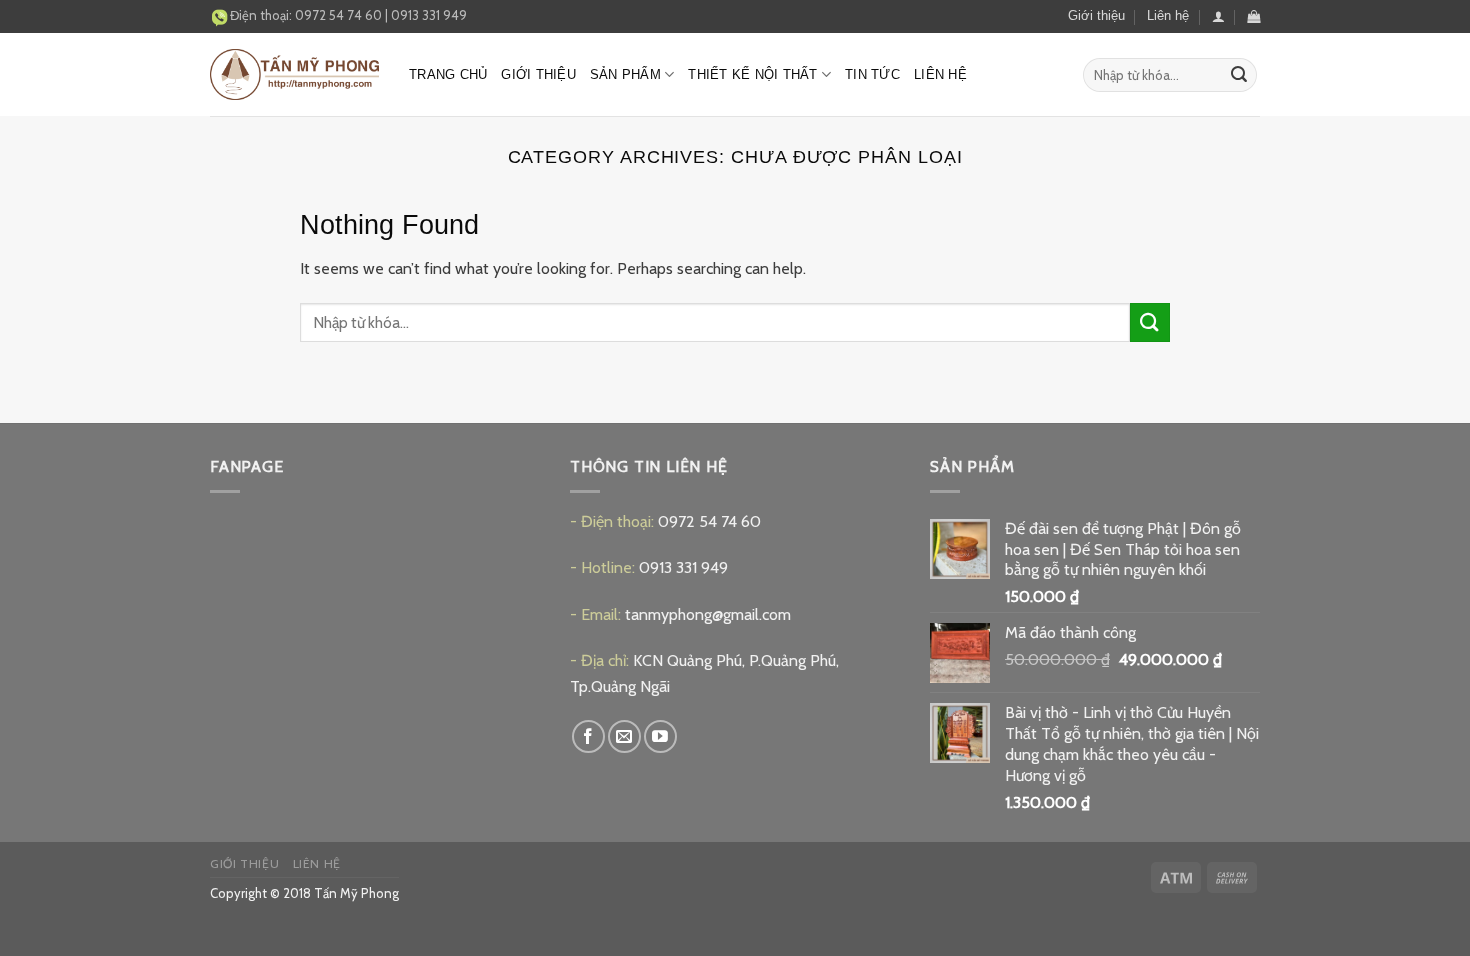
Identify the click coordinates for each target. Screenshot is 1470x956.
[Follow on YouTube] (660, 736)
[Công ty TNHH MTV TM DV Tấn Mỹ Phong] (294, 74)
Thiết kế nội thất (752, 74)
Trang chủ (448, 74)
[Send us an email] (624, 736)
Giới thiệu (1096, 15)
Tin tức (872, 74)
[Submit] (1239, 75)
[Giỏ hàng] (1253, 16)
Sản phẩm (625, 74)
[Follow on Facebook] (588, 736)
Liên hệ (1168, 15)
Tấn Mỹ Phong (356, 893)
